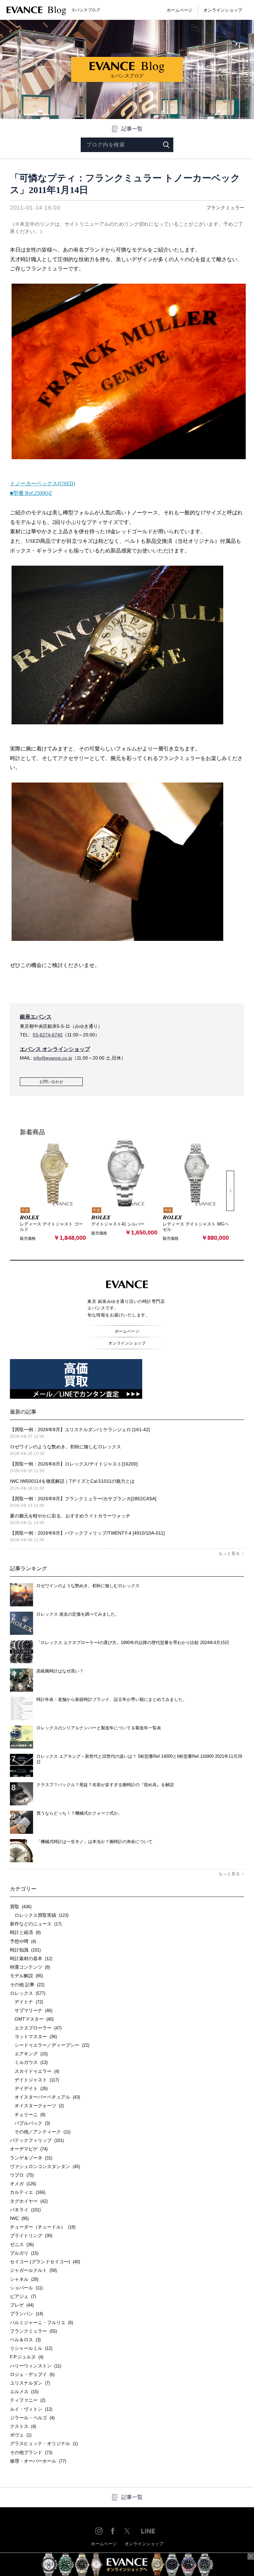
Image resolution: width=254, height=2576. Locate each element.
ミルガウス (29, 2062)
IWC (19, 2218)
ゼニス (22, 2244)
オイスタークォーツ (37, 2106)
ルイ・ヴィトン (31, 2409)
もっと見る (229, 1553)
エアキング (29, 2054)
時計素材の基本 (31, 1958)
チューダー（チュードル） (43, 2227)
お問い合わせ (51, 1082)
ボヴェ (21, 2435)
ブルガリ (24, 2253)
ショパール (26, 2288)
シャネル (24, 2279)
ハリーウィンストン (36, 2366)
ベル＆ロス (25, 2340)
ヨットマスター (33, 2036)
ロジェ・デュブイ (32, 2374)
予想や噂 (23, 1941)
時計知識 (25, 1950)
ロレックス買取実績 (39, 1915)
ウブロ (22, 2175)
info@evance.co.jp (53, 1058)
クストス (23, 2426)
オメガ (23, 2184)
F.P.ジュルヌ (27, 2357)
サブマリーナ (31, 2010)
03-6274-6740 (48, 1035)
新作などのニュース (36, 1924)
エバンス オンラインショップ (55, 1049)
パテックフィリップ (37, 2140)
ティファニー (28, 2400)
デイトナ (26, 2002)
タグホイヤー (29, 2201)
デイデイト (29, 2088)
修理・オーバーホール (38, 2461)
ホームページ (180, 10)
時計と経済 (25, 1932)
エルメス (24, 2392)
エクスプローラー (36, 2028)
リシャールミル (31, 2348)
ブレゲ (22, 2305)
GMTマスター (32, 2019)
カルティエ (28, 2192)
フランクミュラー (226, 208)
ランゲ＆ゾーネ (31, 2158)
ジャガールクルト (33, 2270)
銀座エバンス (36, 1017)
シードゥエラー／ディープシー (50, 2045)
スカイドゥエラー (35, 2071)
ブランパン (26, 2314)
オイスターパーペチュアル (45, 2097)
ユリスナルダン (30, 2383)
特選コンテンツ (30, 1967)
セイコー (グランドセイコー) (45, 2262)
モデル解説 (26, 1976)
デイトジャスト (34, 2080)
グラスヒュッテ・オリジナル (44, 2443)
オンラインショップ (223, 10)
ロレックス (28, 1993)
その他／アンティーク (40, 2132)
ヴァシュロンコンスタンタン (45, 2166)
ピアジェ (23, 2296)
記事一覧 (132, 129)
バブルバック (30, 2123)
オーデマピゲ (29, 2149)
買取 (21, 1907)
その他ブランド (31, 2452)
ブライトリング (31, 2235)
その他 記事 (27, 1985)
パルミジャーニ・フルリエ (42, 2322)
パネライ (25, 2210)
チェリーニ (28, 2114)
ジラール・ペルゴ (32, 2418)
